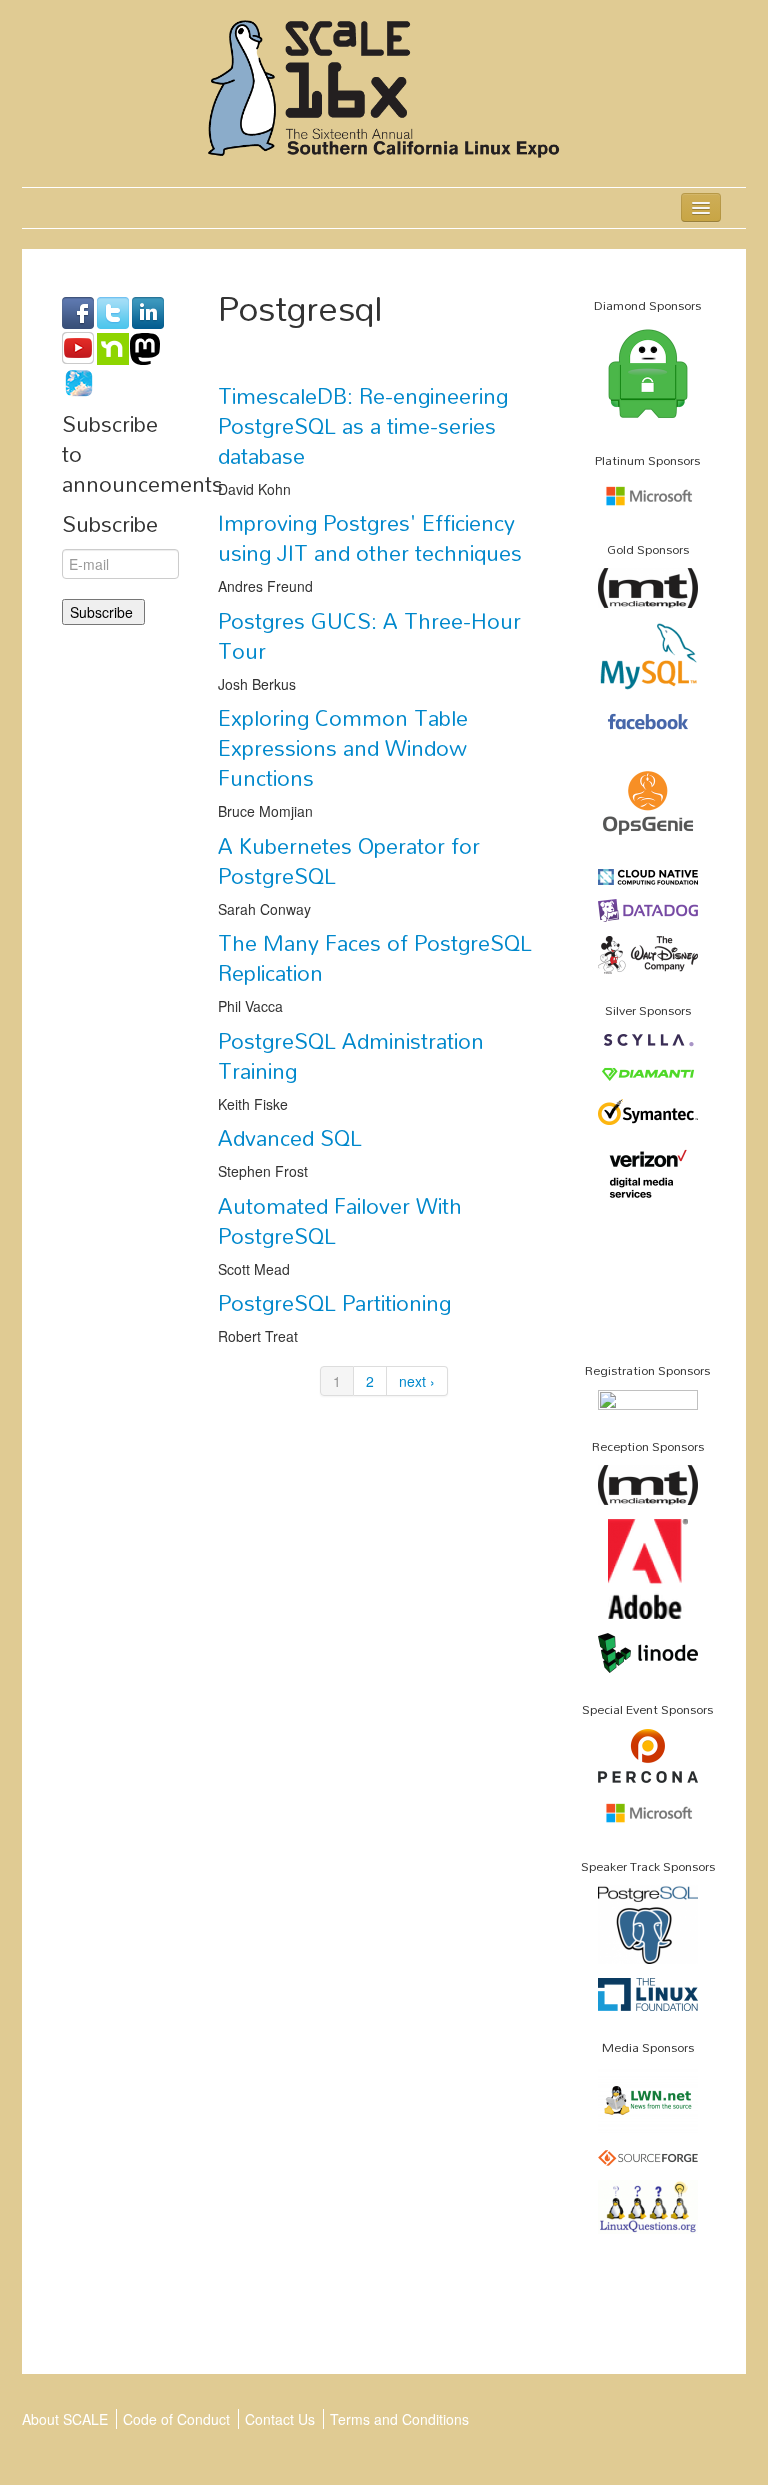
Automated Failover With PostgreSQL (340, 1221)
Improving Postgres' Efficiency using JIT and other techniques (370, 538)
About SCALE (65, 2419)
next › (417, 1381)
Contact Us (280, 2419)
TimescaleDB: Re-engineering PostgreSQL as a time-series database (363, 426)
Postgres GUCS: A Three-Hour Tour (369, 636)
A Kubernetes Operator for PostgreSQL (349, 861)
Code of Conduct (176, 2419)
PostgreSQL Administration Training (351, 1056)
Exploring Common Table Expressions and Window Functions (343, 748)
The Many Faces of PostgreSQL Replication (375, 958)
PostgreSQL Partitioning (334, 1303)
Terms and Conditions (399, 2419)
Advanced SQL (290, 1138)
